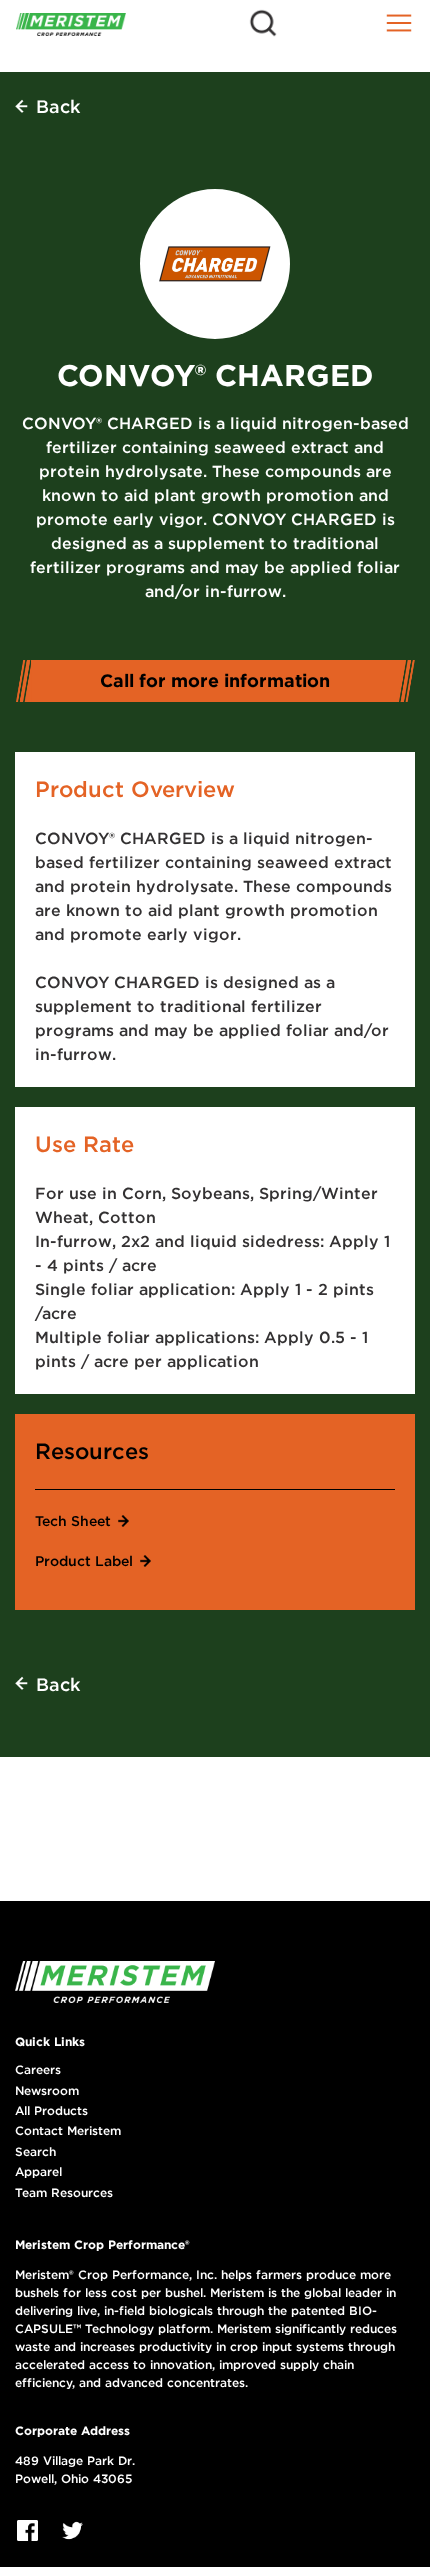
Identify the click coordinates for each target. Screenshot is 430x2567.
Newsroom (47, 2091)
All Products (51, 2111)
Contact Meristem (68, 2131)
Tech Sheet (73, 1521)
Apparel (38, 2172)
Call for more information (215, 680)
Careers (38, 2070)
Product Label (84, 1561)
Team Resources (64, 2193)
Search (35, 2152)
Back (58, 106)
